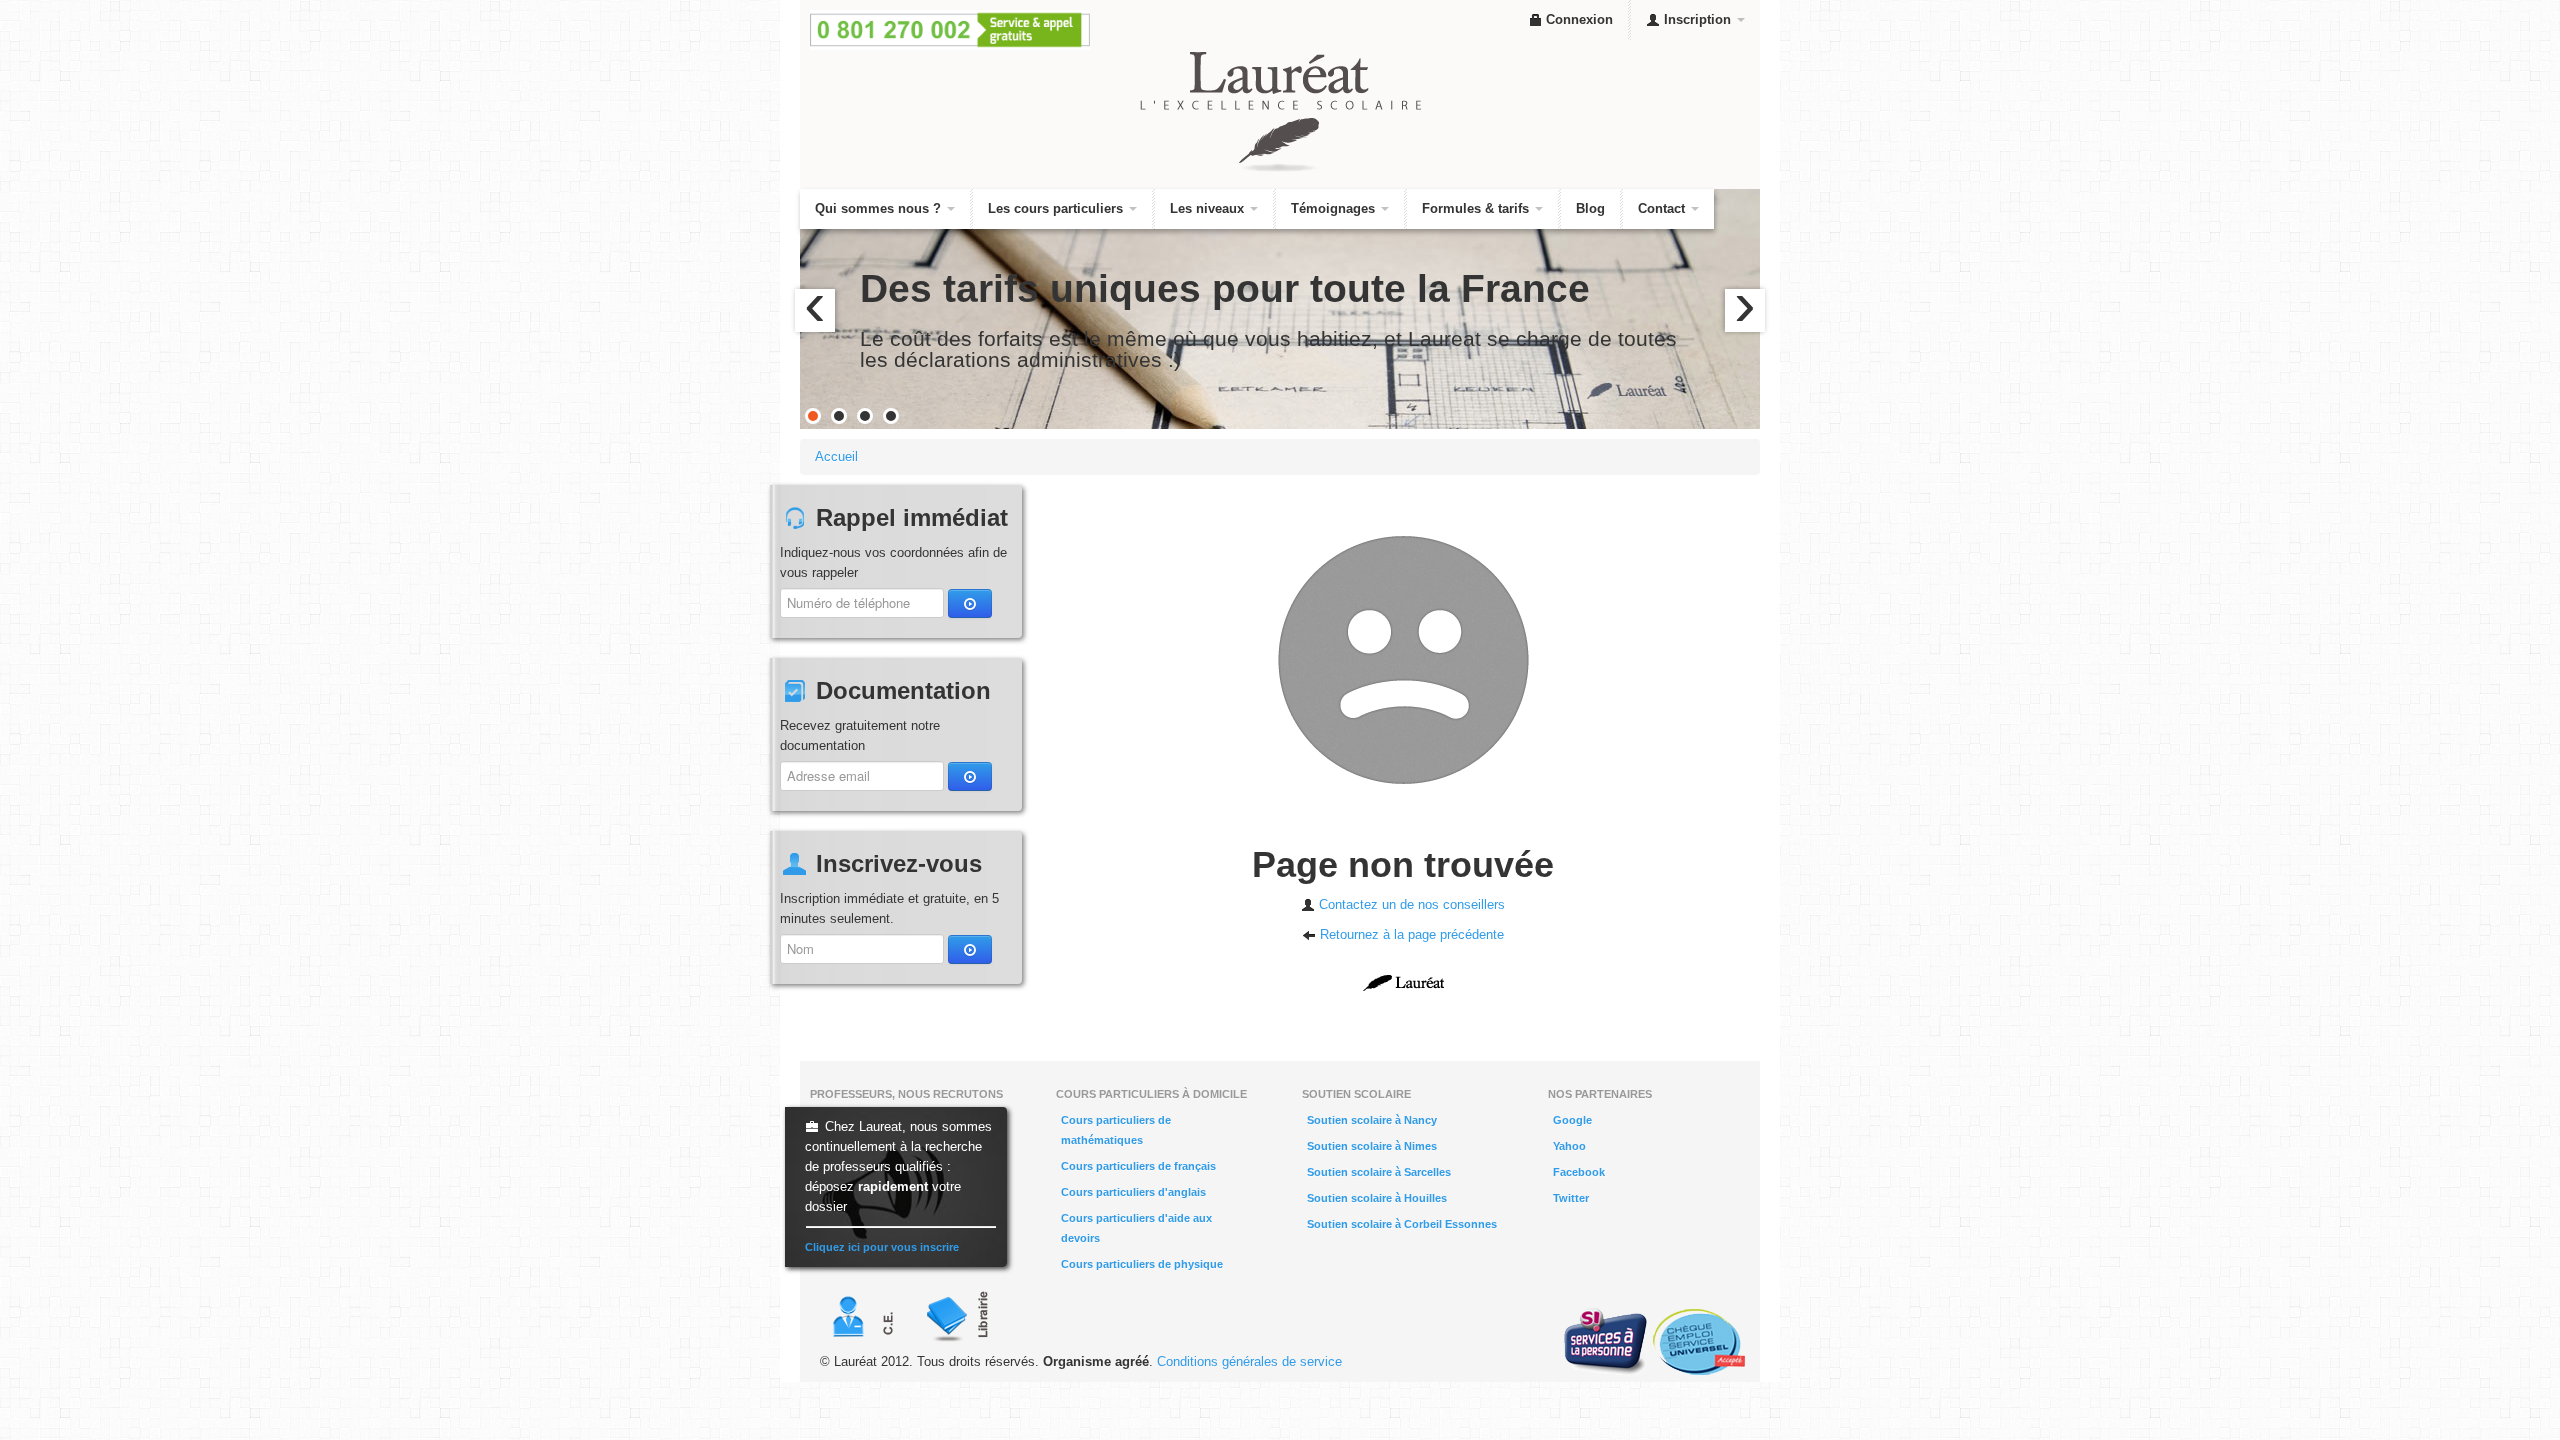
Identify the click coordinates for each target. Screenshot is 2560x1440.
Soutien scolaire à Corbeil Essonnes (1402, 1224)
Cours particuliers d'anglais (1133, 1192)
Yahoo (1569, 1146)
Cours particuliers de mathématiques (1116, 1130)
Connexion (1577, 19)
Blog (1590, 208)
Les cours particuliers (1057, 208)
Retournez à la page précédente (1410, 934)
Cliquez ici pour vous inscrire (882, 1247)
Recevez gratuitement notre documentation (860, 735)
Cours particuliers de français (1138, 1166)
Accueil (836, 456)
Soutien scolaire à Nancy (1372, 1120)
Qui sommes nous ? (880, 208)
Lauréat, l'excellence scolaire (1280, 112)
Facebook (1579, 1172)
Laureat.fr (1403, 983)
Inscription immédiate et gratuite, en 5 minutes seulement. (889, 908)
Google (1572, 1120)
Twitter (1571, 1198)
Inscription (1697, 19)
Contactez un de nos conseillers (1410, 904)
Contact (1663, 208)
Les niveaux (1209, 208)
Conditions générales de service (1249, 1361)
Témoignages (1335, 208)
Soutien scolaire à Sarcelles (1379, 1172)
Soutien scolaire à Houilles (1377, 1198)
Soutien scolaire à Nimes (1372, 1146)
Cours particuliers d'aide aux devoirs (1136, 1228)
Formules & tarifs (1477, 208)
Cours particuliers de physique (1142, 1264)
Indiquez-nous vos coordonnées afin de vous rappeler (893, 562)
